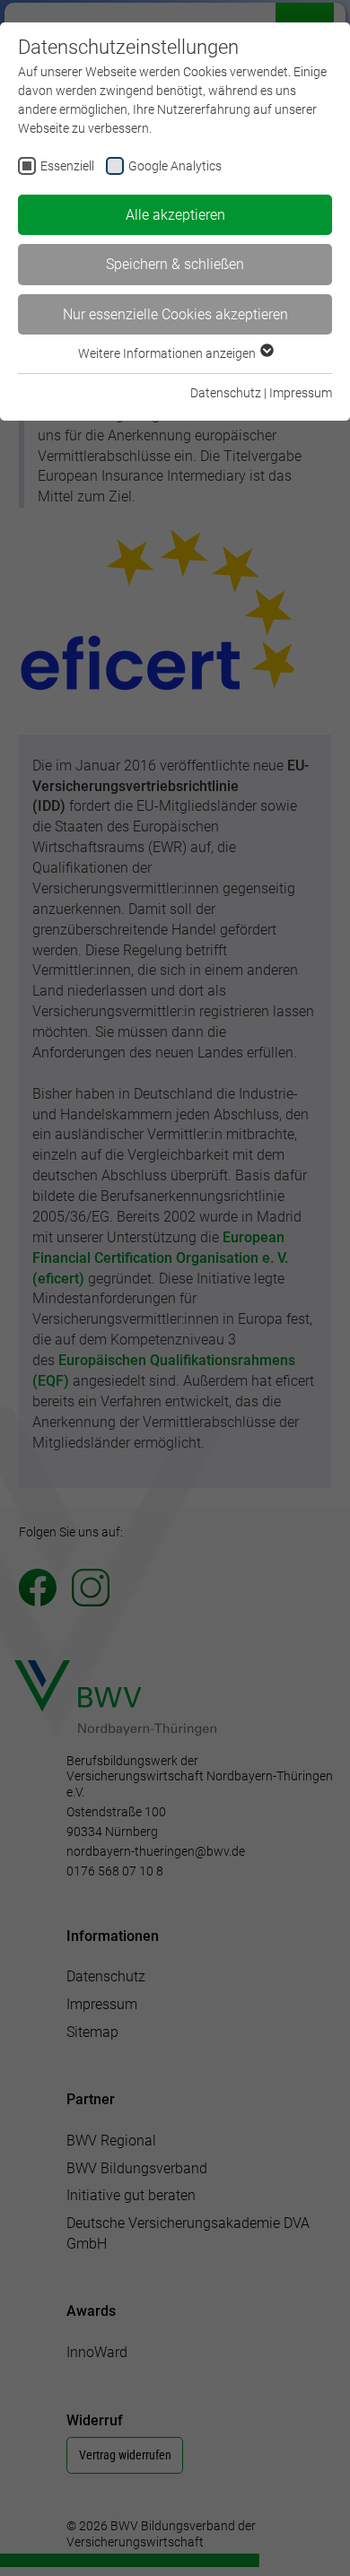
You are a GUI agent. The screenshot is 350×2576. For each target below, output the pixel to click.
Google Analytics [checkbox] (175, 166)
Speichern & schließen (175, 264)
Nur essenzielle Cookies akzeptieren (175, 314)
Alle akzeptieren (175, 215)
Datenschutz (226, 393)
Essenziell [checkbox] (67, 166)
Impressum (301, 393)
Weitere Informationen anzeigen (168, 353)
